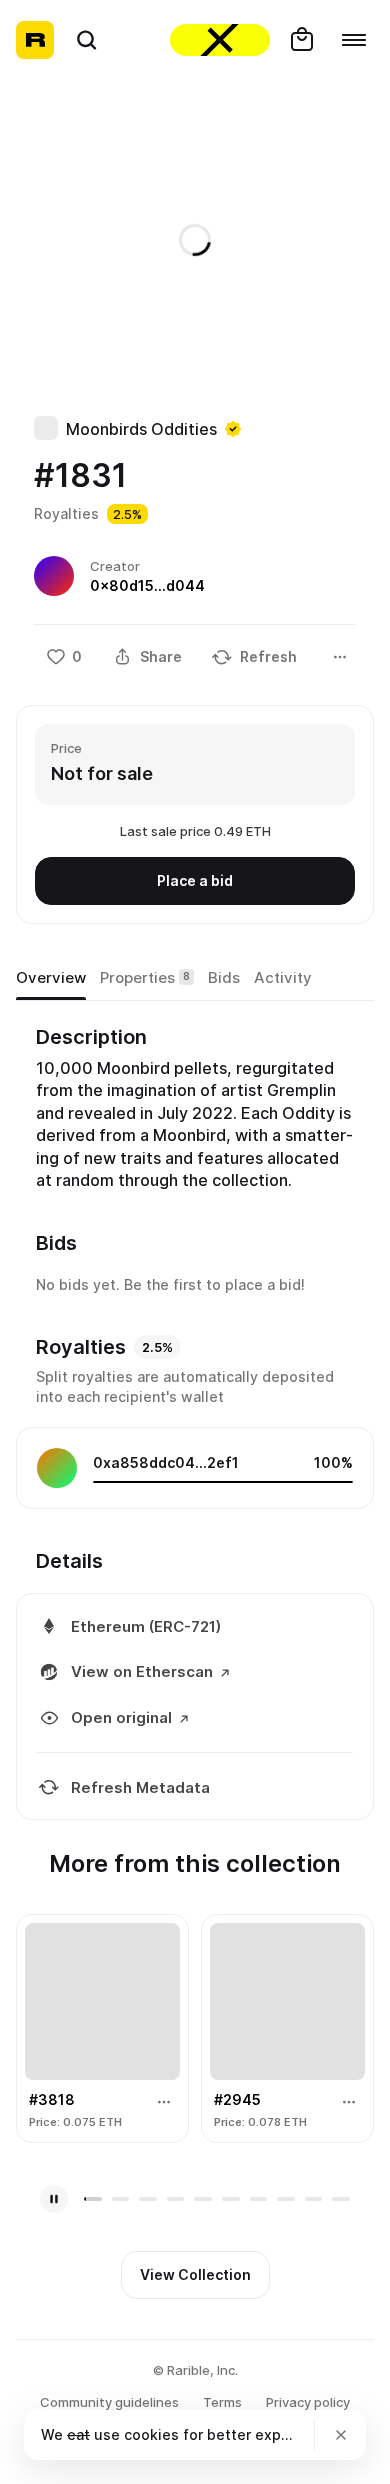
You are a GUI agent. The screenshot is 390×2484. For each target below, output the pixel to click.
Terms (222, 2402)
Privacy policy (308, 2402)
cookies (151, 2434)
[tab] (51, 978)
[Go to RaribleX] (220, 40)
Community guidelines (109, 2402)
